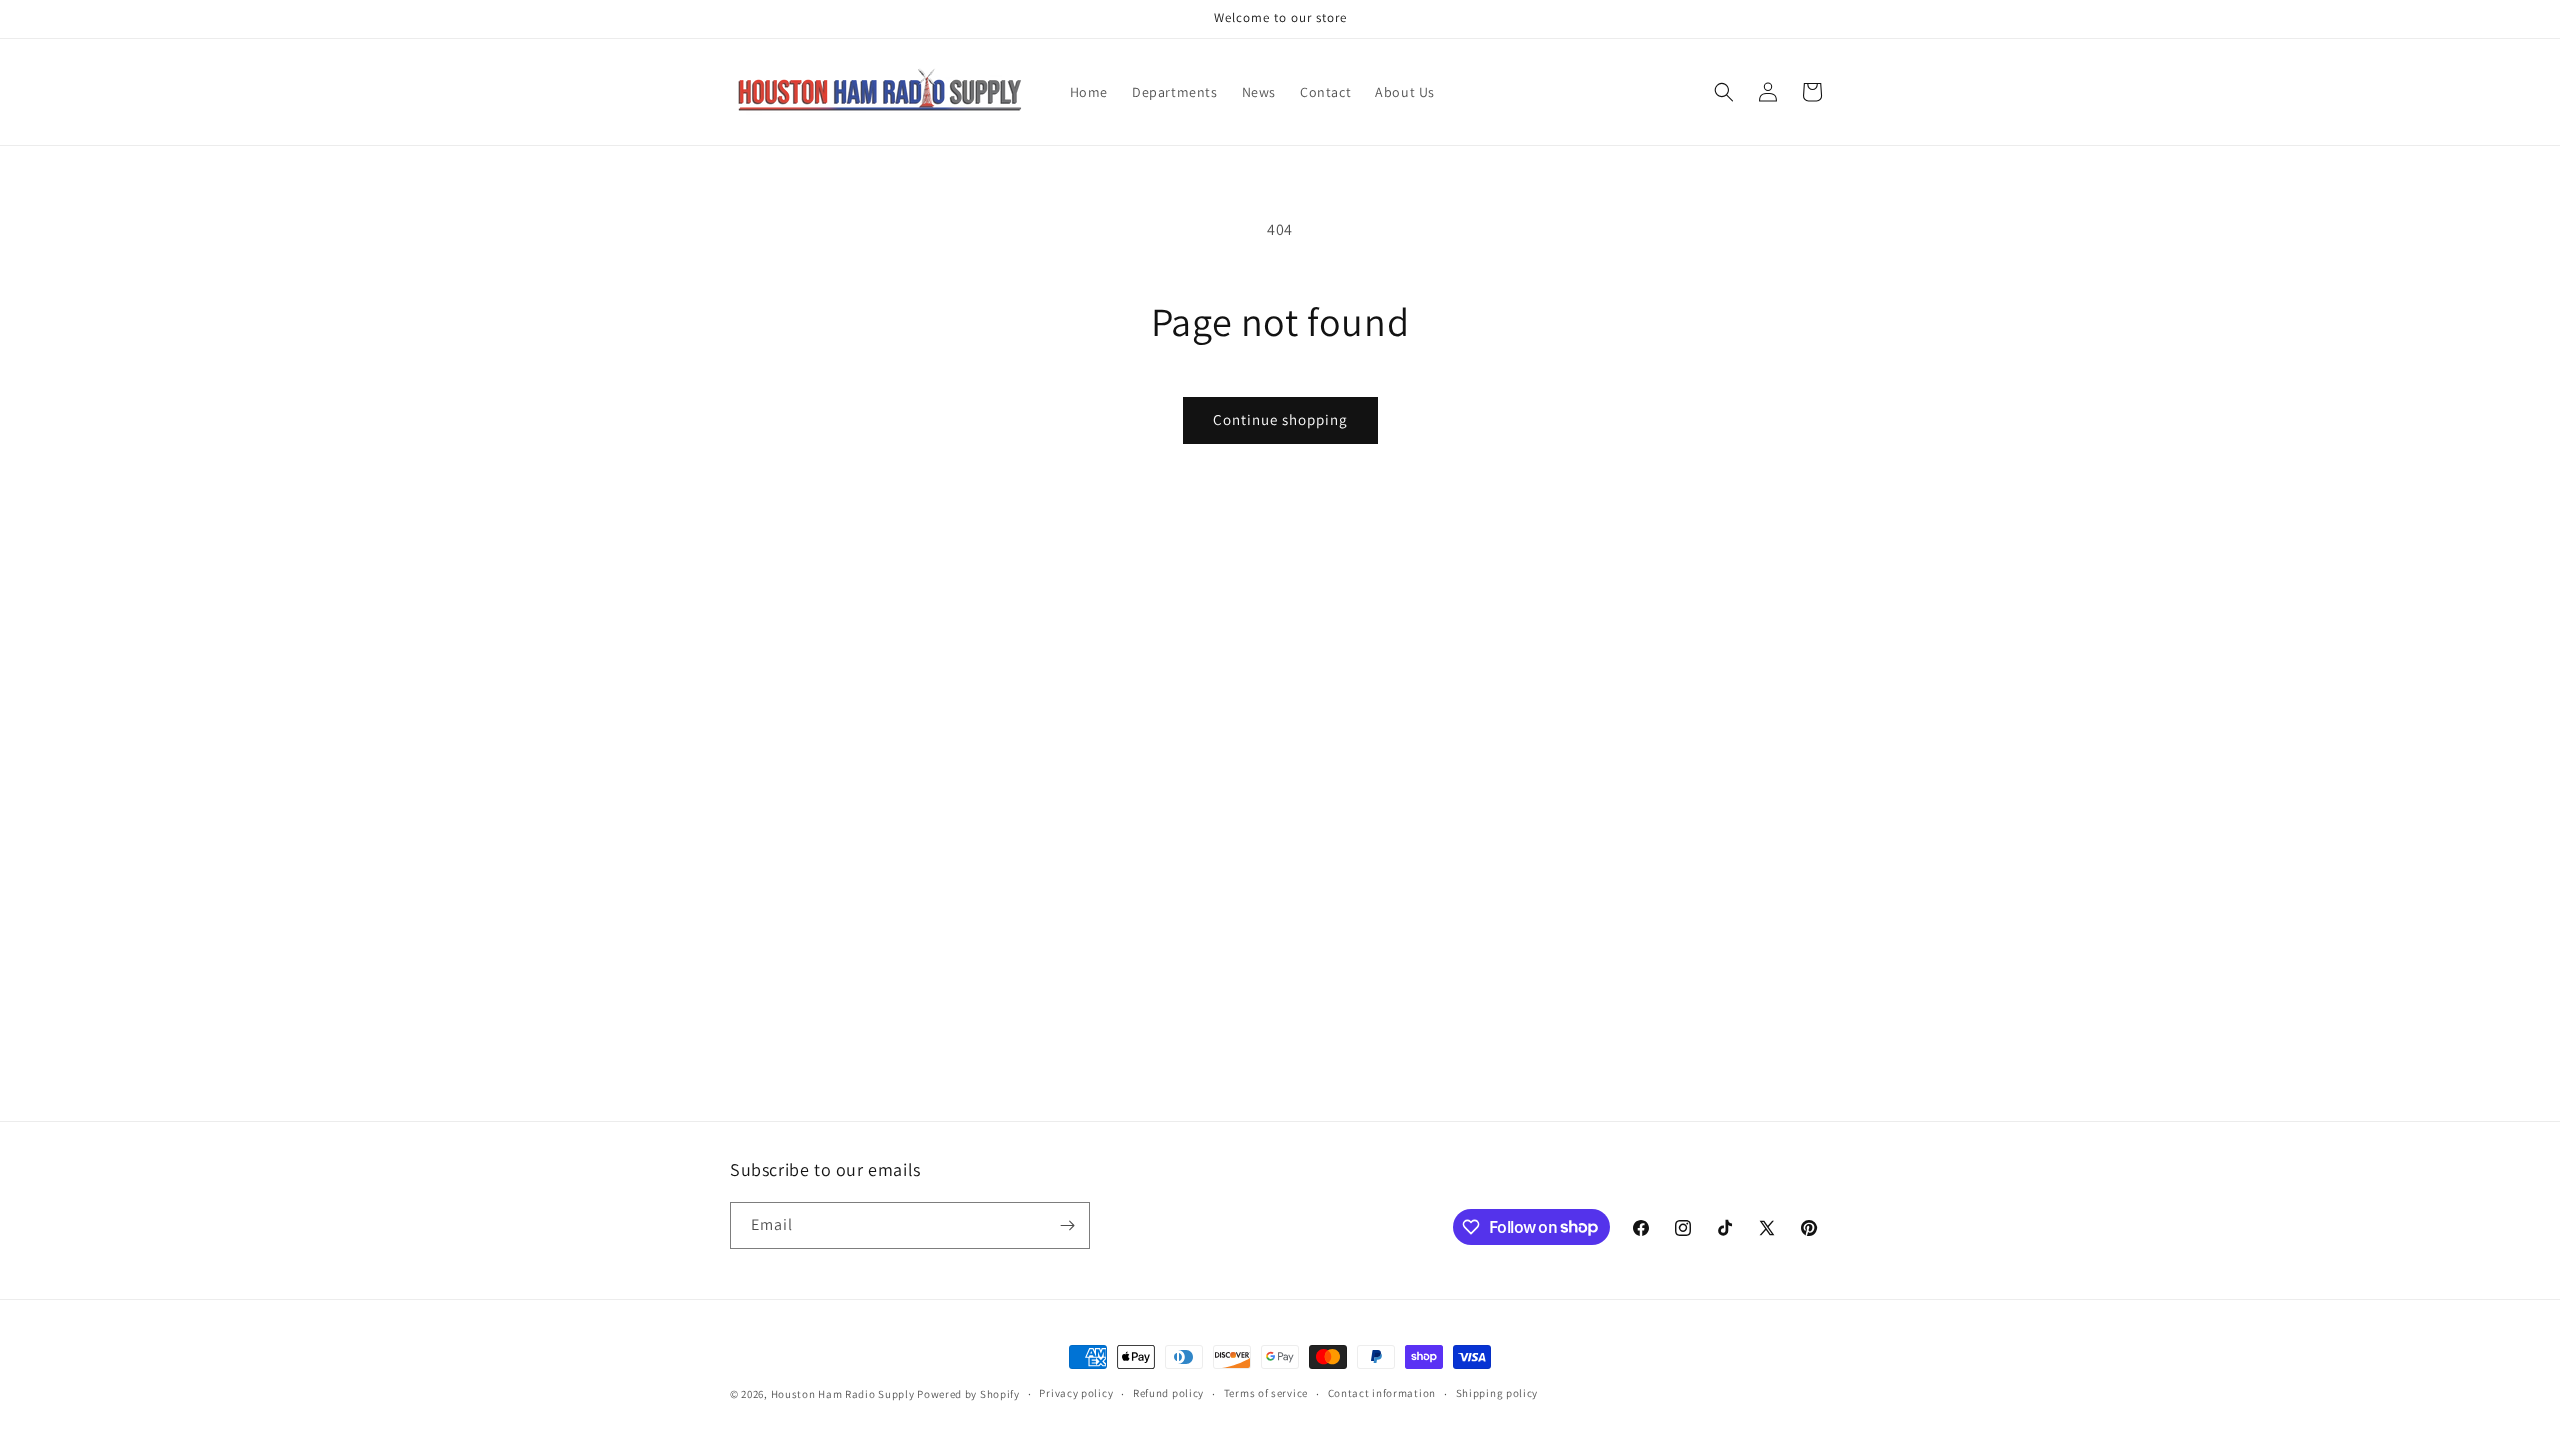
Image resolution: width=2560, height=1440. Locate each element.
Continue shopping (1280, 419)
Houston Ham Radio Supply (843, 1394)
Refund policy (1168, 1393)
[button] (1724, 92)
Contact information (1382, 1393)
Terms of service (1266, 1393)
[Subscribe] (1067, 1225)
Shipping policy (1497, 1393)
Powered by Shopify (968, 1394)
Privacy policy (1076, 1393)
